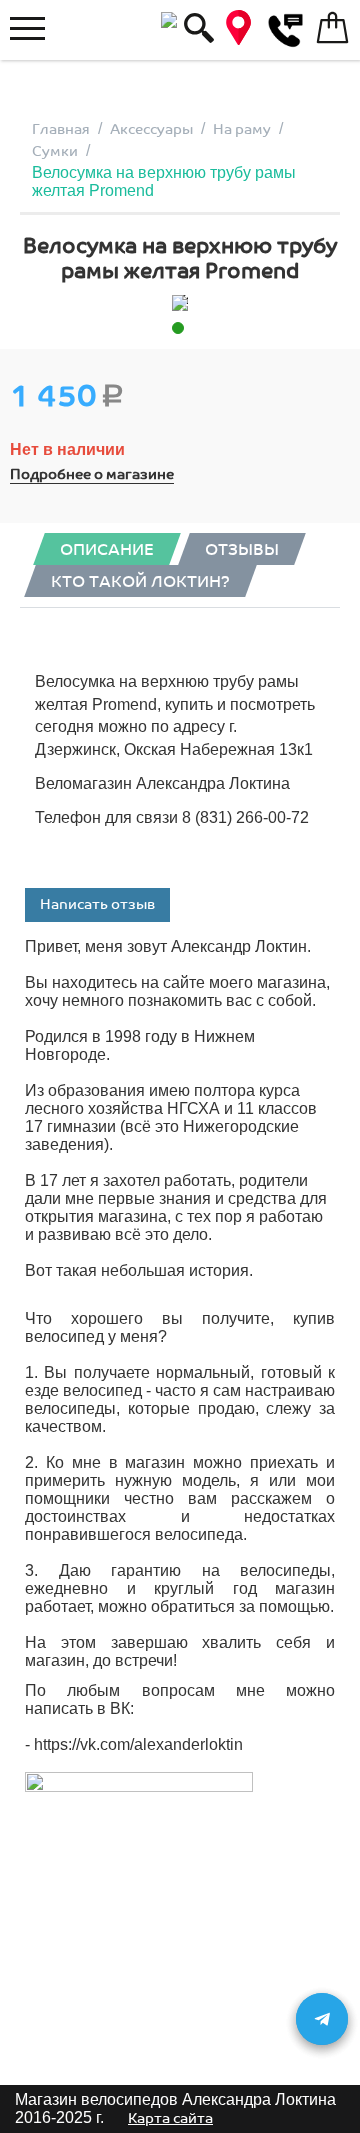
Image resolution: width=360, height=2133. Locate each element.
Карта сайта (170, 2118)
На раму (242, 129)
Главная (61, 129)
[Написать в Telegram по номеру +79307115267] (322, 2019)
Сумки (55, 151)
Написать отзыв (97, 904)
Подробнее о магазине (92, 474)
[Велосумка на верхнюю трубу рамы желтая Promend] (180, 303)
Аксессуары (151, 129)
